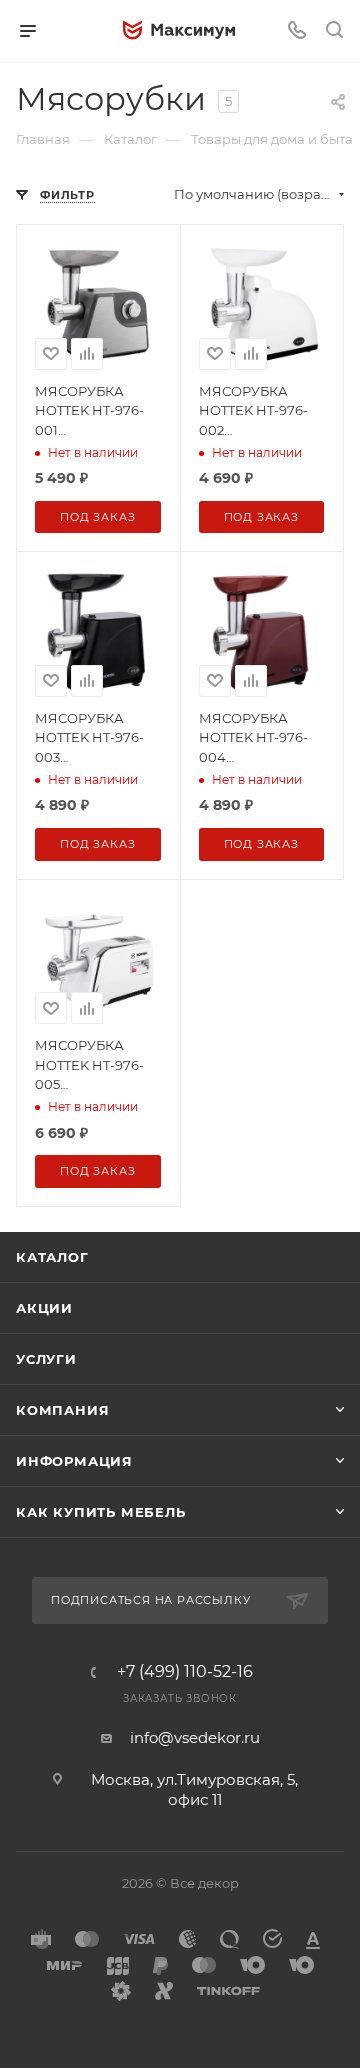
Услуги (46, 1359)
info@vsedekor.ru (195, 1737)
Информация (74, 1461)
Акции (44, 1308)
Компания (62, 1410)
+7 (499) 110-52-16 (185, 1672)
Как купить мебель (101, 1512)
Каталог (52, 1257)
